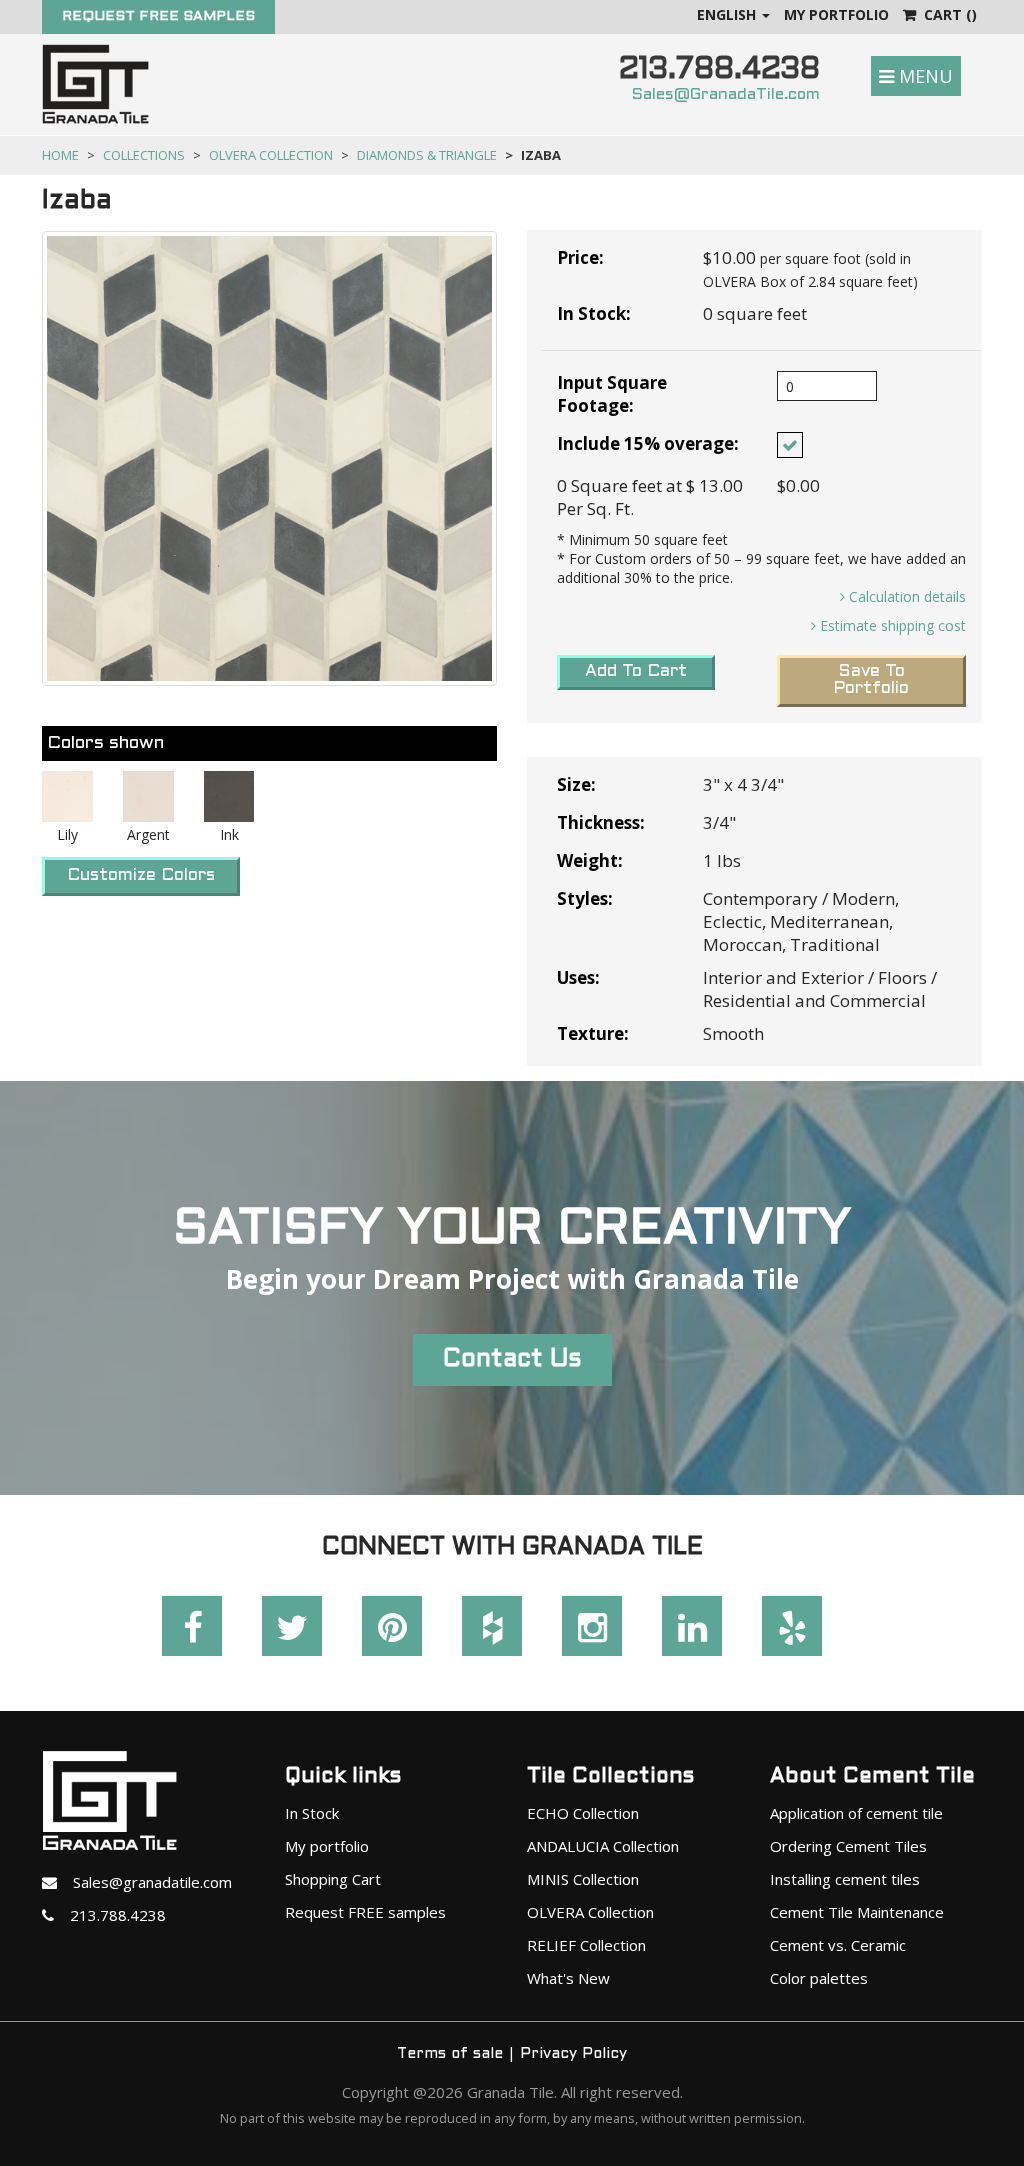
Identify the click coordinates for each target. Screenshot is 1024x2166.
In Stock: (594, 313)
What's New (568, 1978)
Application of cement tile (856, 1813)
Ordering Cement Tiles (848, 1846)
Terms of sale (450, 2054)
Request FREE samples (365, 1912)
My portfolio (327, 1846)
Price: (580, 257)
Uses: (578, 977)
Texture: (593, 1033)
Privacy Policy (573, 2054)
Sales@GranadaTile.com (726, 94)
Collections (144, 155)
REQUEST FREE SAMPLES (158, 16)
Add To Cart (636, 672)
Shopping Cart (333, 1879)
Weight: (590, 860)
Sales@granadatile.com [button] (144, 1882)
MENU (923, 76)
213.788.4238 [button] (110, 1915)
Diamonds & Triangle (427, 155)
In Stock (312, 1813)
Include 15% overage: (648, 443)
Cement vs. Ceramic (838, 1945)
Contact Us (512, 1360)
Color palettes (819, 1978)
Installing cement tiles (845, 1879)
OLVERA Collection (271, 155)
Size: (576, 784)
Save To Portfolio (871, 680)
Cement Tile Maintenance (857, 1912)
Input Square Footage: (612, 394)
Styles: (585, 898)
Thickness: (601, 822)
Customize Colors (141, 876)
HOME (60, 155)
